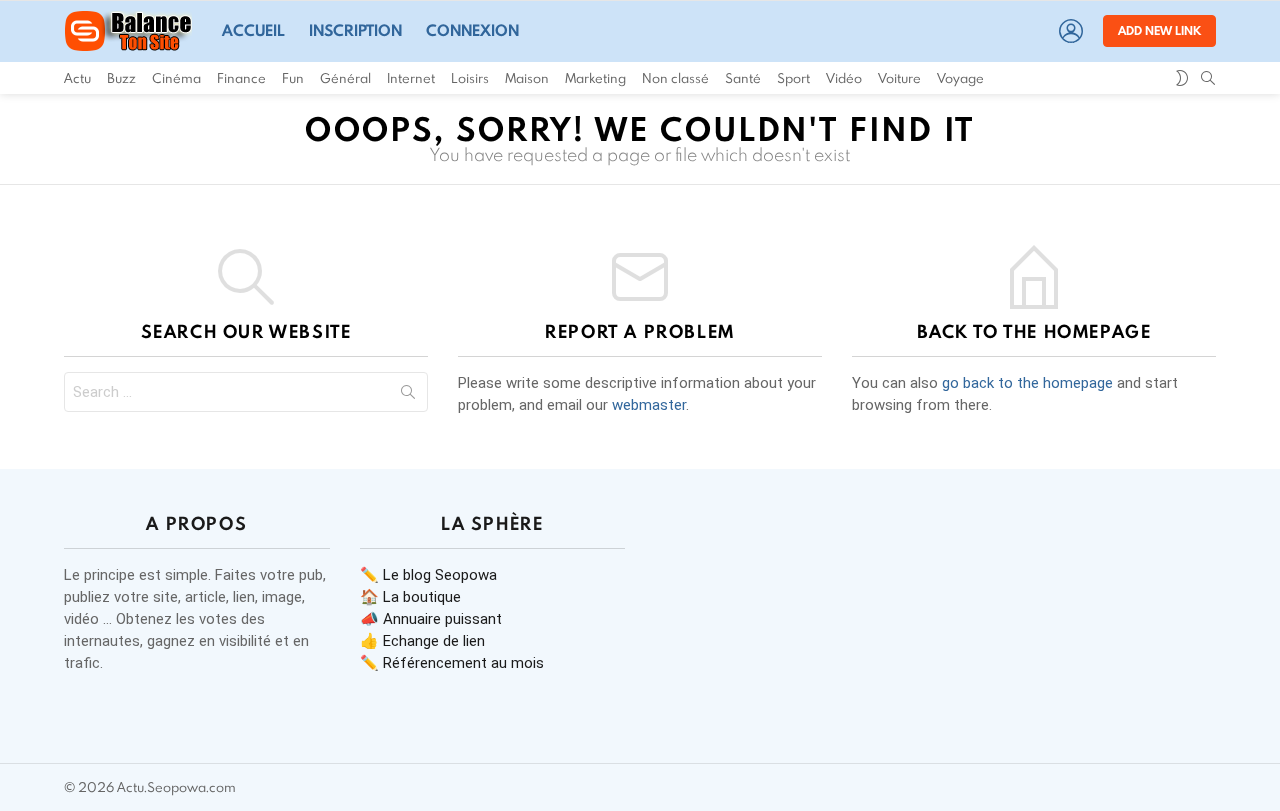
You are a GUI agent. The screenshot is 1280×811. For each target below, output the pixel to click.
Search (408, 396)
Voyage (960, 78)
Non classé (675, 78)
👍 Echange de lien (422, 641)
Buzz (121, 78)
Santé (743, 78)
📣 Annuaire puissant (431, 619)
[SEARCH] (1208, 78)
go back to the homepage (1027, 383)
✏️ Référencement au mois (452, 663)
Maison (527, 78)
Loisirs (470, 78)
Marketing (595, 78)
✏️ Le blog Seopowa (428, 575)
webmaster (649, 405)
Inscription (355, 30)
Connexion (472, 30)
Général (345, 78)
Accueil (253, 30)
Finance (241, 78)
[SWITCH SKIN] (1182, 78)
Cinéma (176, 78)
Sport (793, 78)
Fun (293, 78)
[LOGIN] (1071, 31)
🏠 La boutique (410, 597)
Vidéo (844, 78)
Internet (411, 78)
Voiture (899, 78)
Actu (77, 78)
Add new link (1159, 30)
